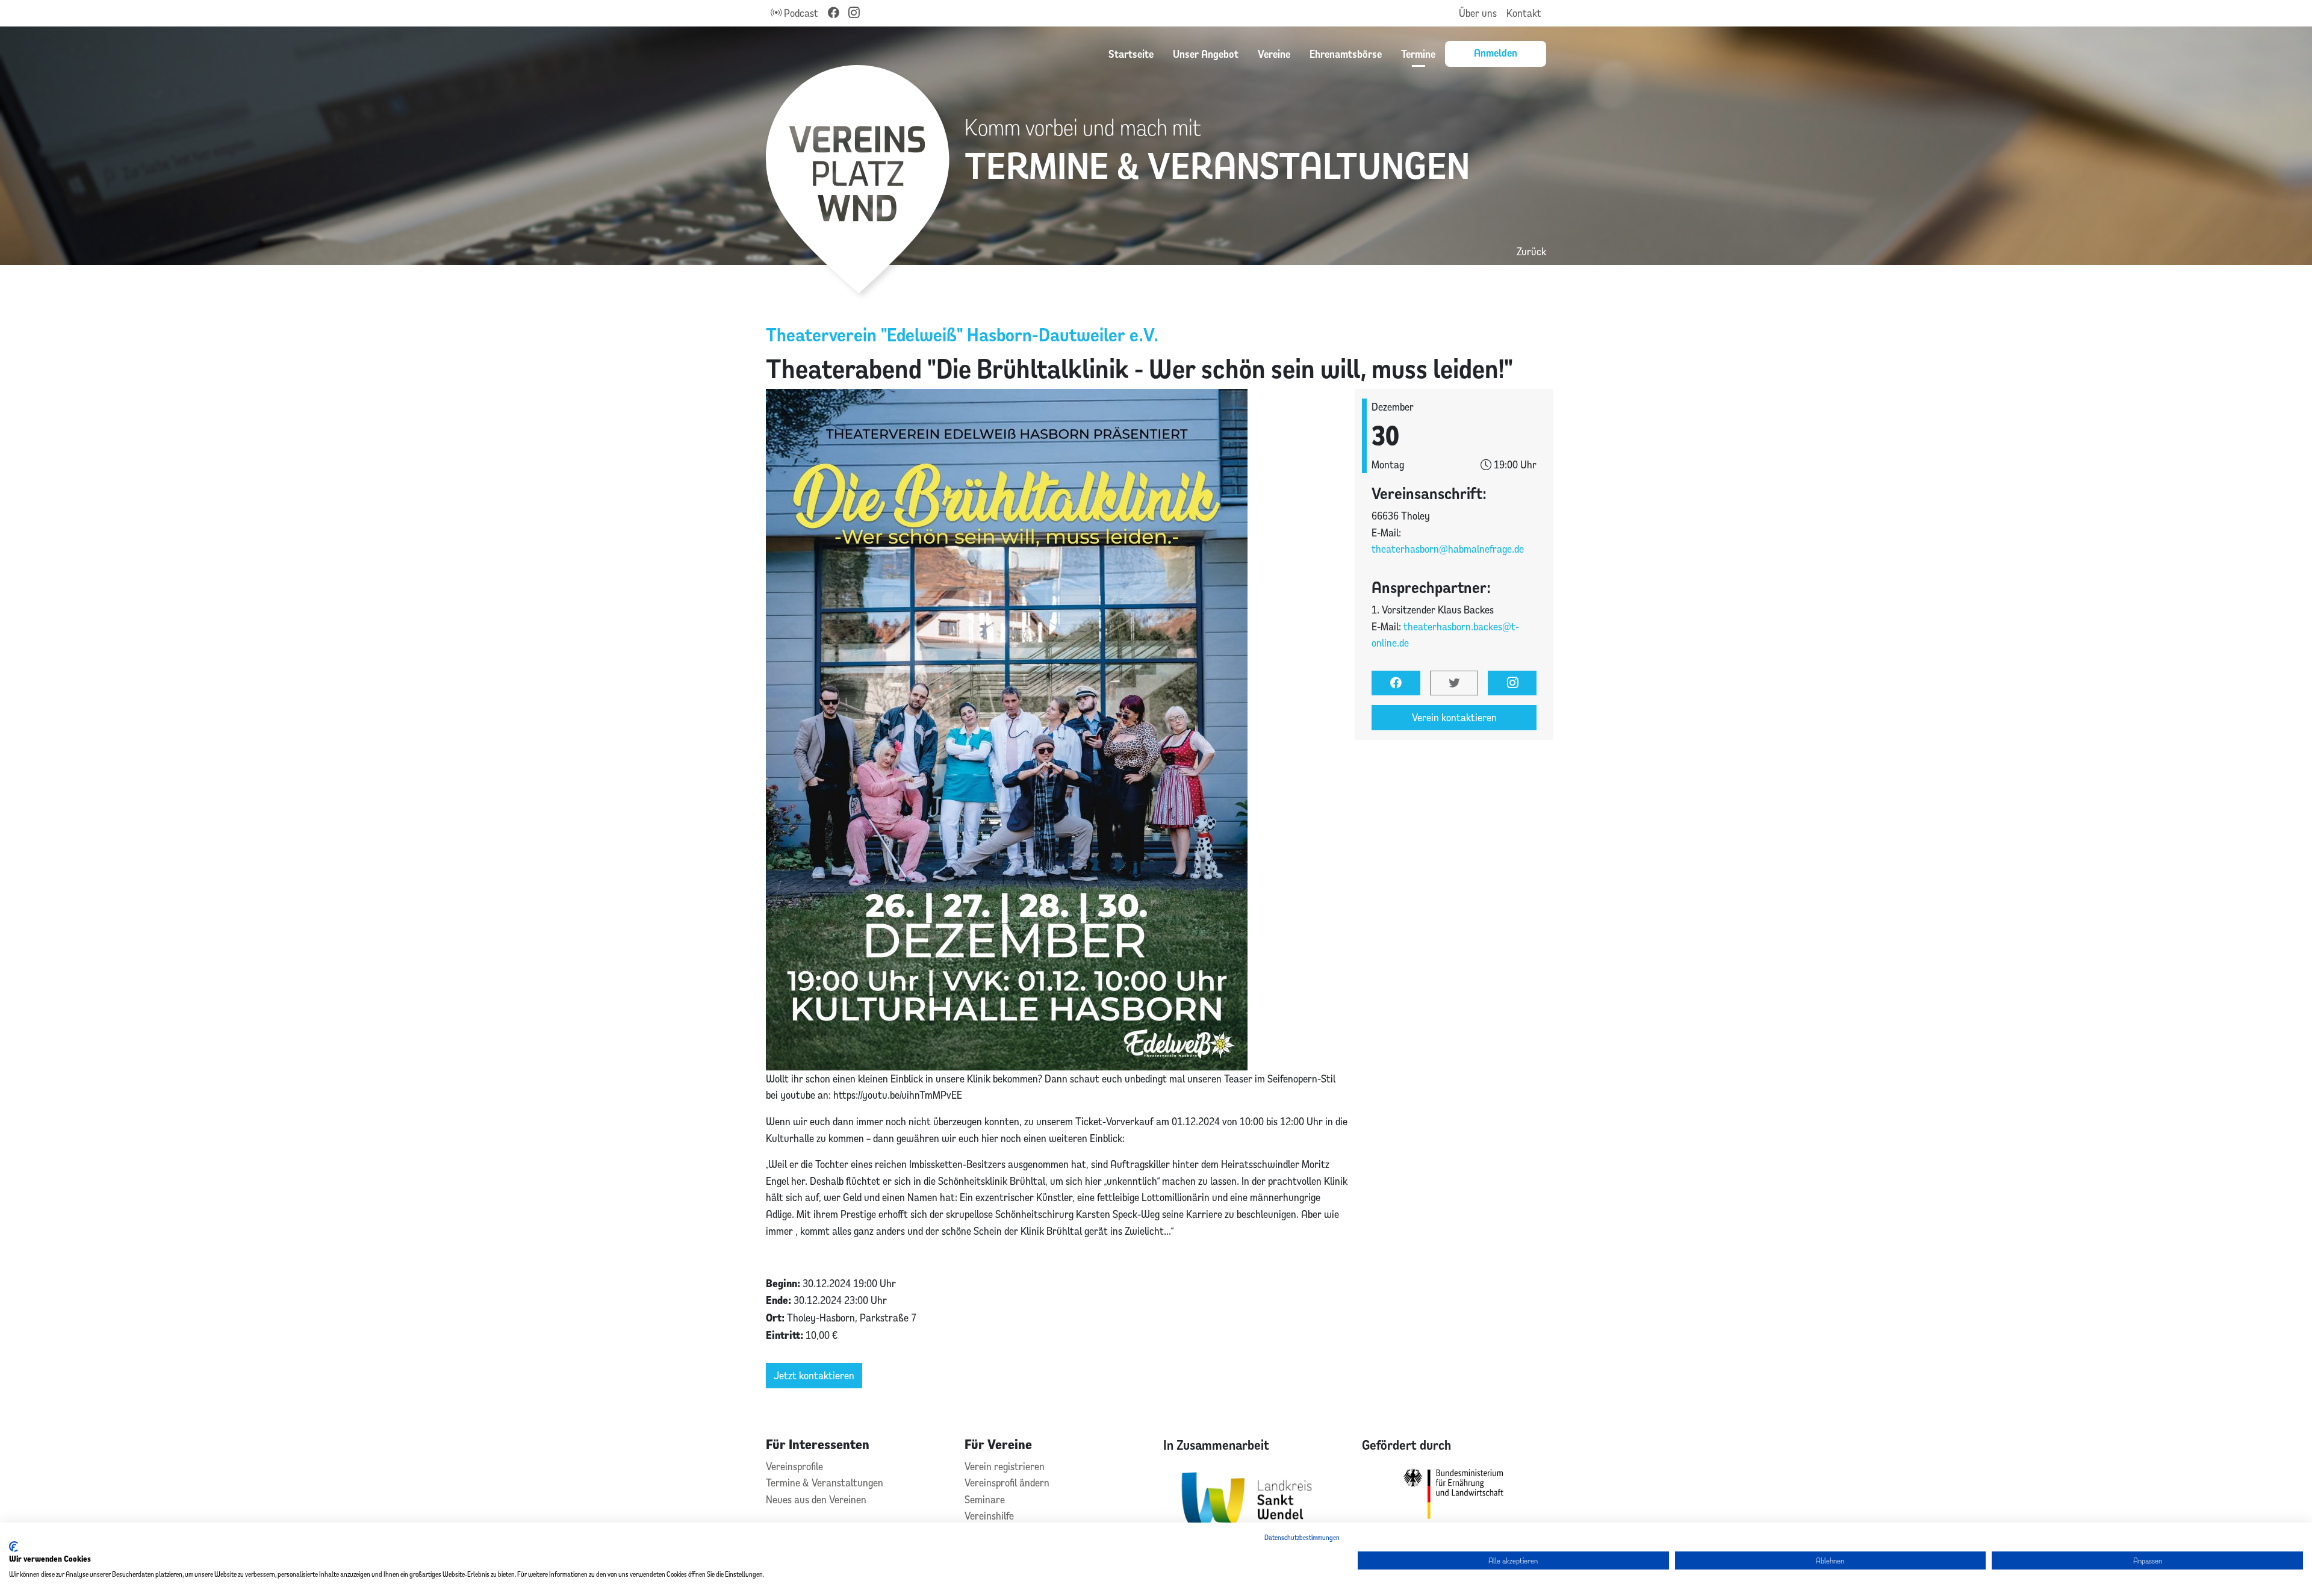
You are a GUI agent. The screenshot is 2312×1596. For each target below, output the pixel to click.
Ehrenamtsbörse (1346, 54)
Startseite (1131, 54)
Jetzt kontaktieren (814, 1375)
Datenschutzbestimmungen (1302, 1537)
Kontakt (1524, 13)
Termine (1418, 54)
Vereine (1274, 54)
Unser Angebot (1206, 54)
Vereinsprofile (794, 1466)
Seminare (985, 1499)
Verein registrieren (1005, 1466)
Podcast (800, 13)
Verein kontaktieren (1454, 717)
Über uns (1478, 13)
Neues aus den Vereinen (816, 1499)
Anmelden (1496, 52)
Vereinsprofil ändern (1007, 1483)
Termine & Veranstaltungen (825, 1483)
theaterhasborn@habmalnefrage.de (1448, 549)
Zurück (1531, 251)
